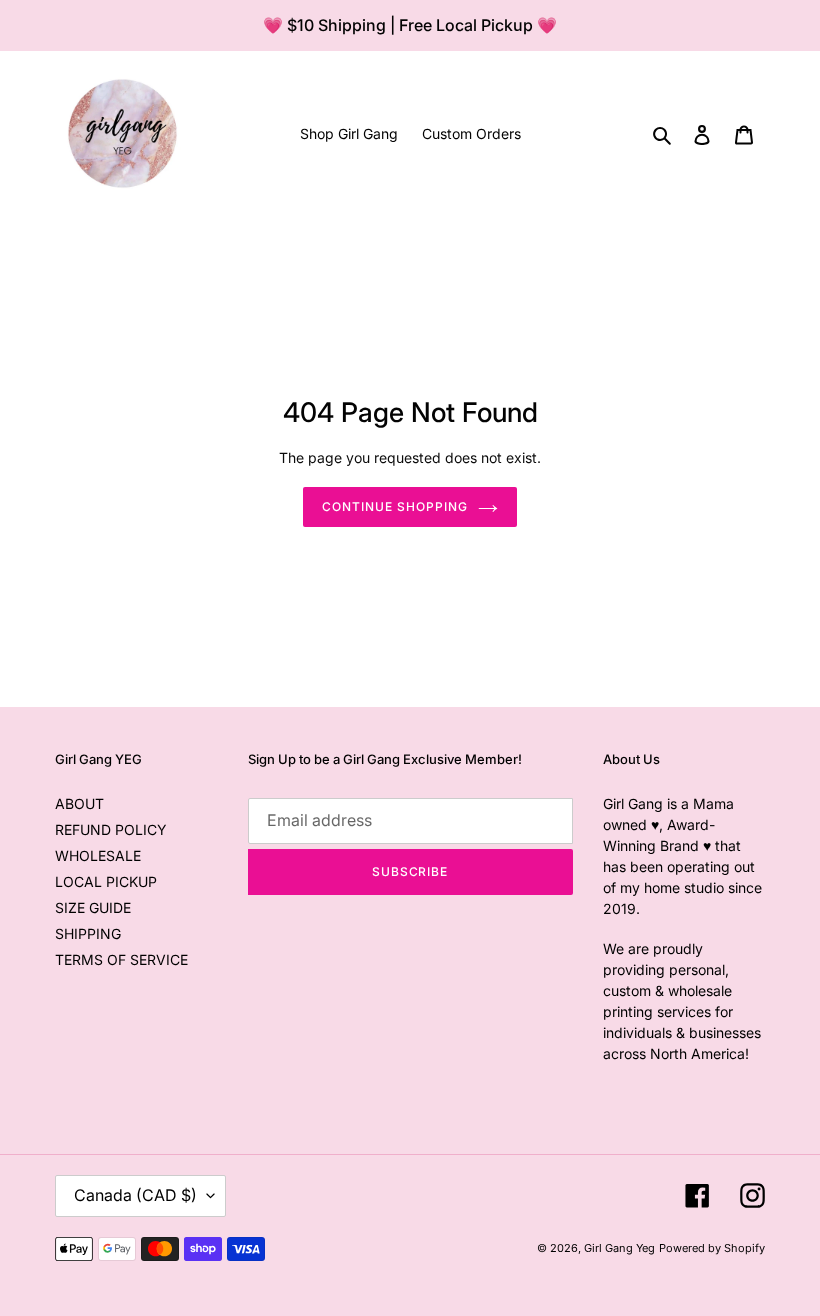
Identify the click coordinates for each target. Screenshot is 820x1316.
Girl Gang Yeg (619, 1248)
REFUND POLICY (111, 829)
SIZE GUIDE (93, 907)
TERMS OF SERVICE (121, 959)
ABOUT (79, 803)
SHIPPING (88, 933)
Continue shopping (394, 506)
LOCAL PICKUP (106, 881)
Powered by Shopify (712, 1248)
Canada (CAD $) (135, 1195)
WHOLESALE (98, 855)
